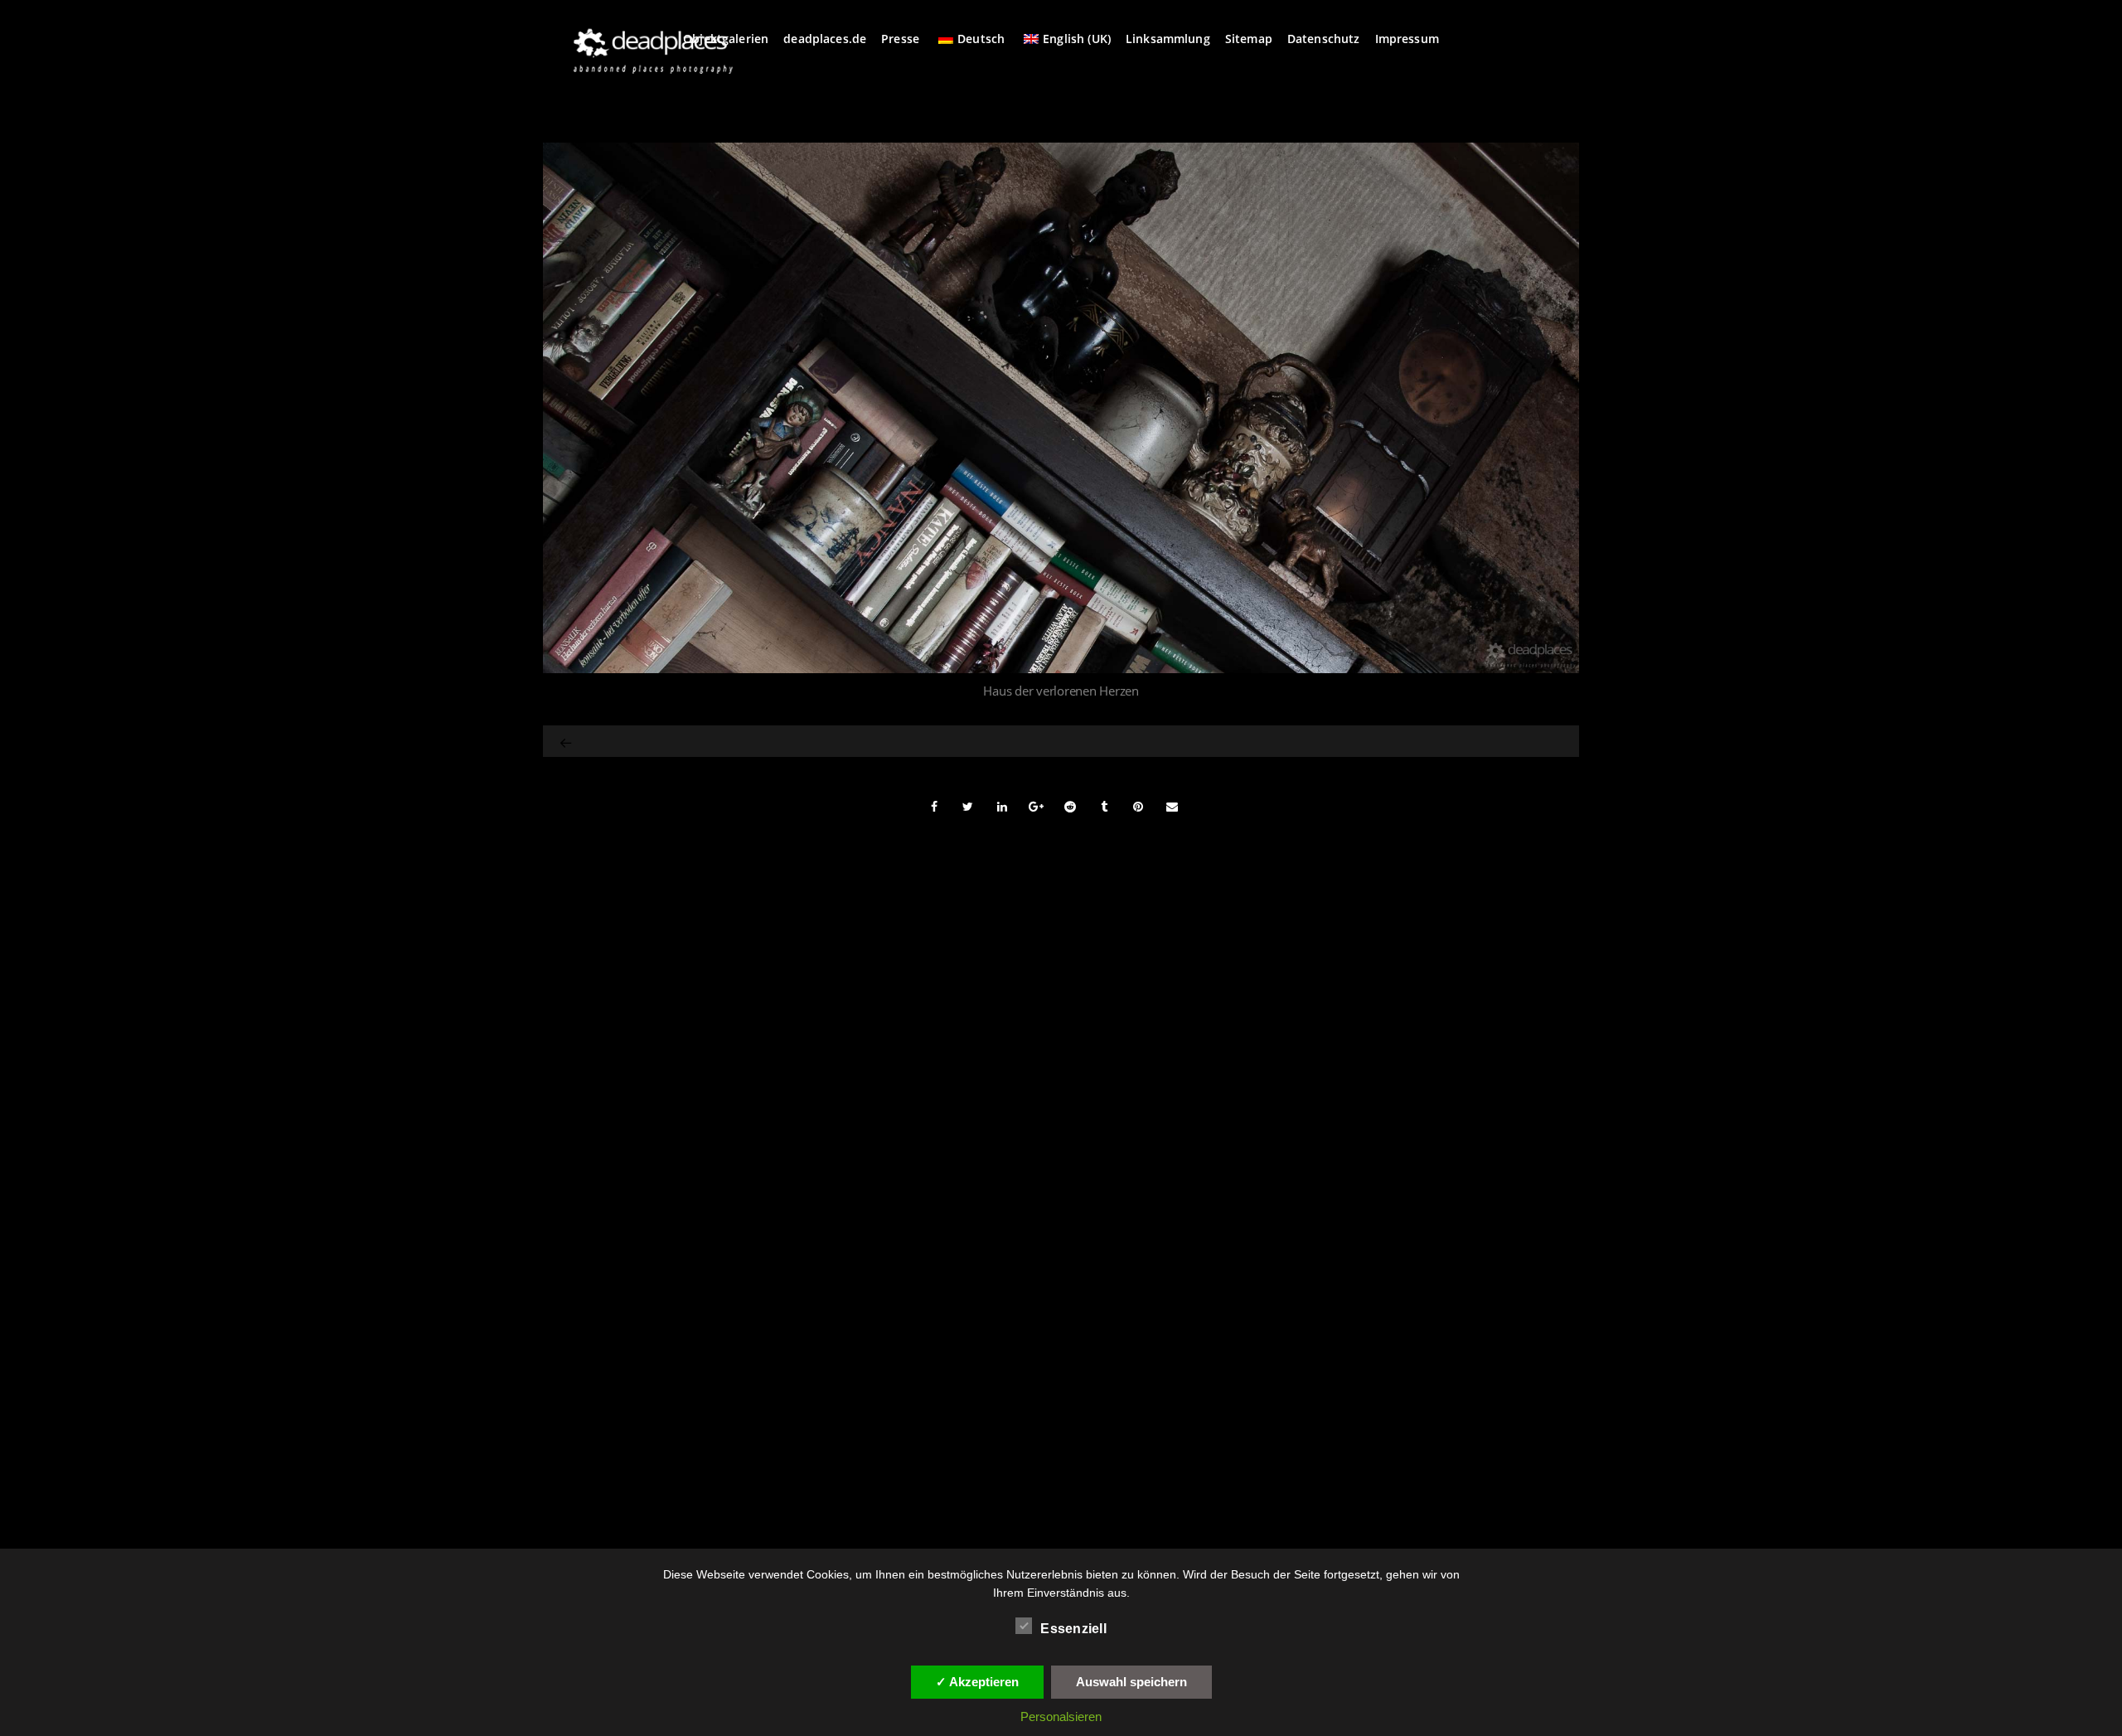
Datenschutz (1324, 39)
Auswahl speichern (1131, 1682)
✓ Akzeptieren (977, 1682)
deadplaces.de (825, 39)
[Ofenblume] (567, 741)
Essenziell (1073, 1629)
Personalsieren (1061, 1717)
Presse (900, 39)
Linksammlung (1168, 39)
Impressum (1407, 39)
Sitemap (1249, 39)
